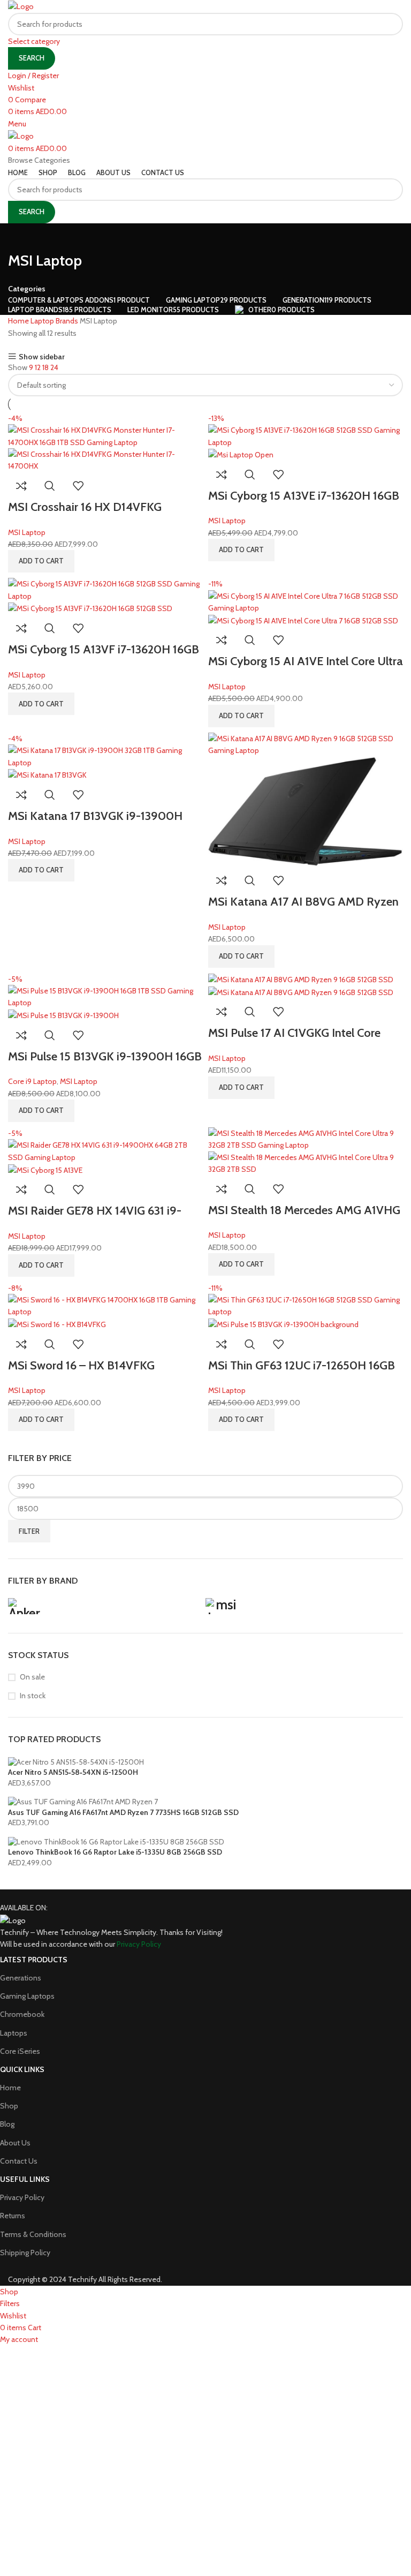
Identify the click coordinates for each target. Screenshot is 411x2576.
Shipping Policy (25, 2253)
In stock (33, 1696)
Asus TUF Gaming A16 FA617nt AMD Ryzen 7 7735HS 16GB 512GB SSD (123, 1812)
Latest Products (34, 1960)
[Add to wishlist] (78, 486)
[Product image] (105, 460)
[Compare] (21, 486)
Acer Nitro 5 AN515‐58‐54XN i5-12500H (73, 1772)
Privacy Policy (22, 2197)
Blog (7, 2124)
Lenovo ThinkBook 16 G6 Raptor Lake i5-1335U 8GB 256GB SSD (115, 1852)
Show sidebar (42, 356)
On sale (32, 1677)
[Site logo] (21, 6)
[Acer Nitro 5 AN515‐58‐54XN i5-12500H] (76, 1761)
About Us (15, 2143)
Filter (29, 1531)
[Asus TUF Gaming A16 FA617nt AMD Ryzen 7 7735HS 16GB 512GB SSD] (83, 1801)
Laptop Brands (55, 321)
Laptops (14, 2033)
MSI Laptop (27, 532)
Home (19, 321)
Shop (9, 2106)
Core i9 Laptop (32, 1081)
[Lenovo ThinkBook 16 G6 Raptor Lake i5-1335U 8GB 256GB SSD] (116, 1841)
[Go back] (21, 237)
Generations (21, 1978)
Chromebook (22, 2014)
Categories (27, 289)
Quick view (50, 486)
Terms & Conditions (33, 2234)
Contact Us (19, 2161)
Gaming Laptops (27, 1996)
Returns (13, 2216)
